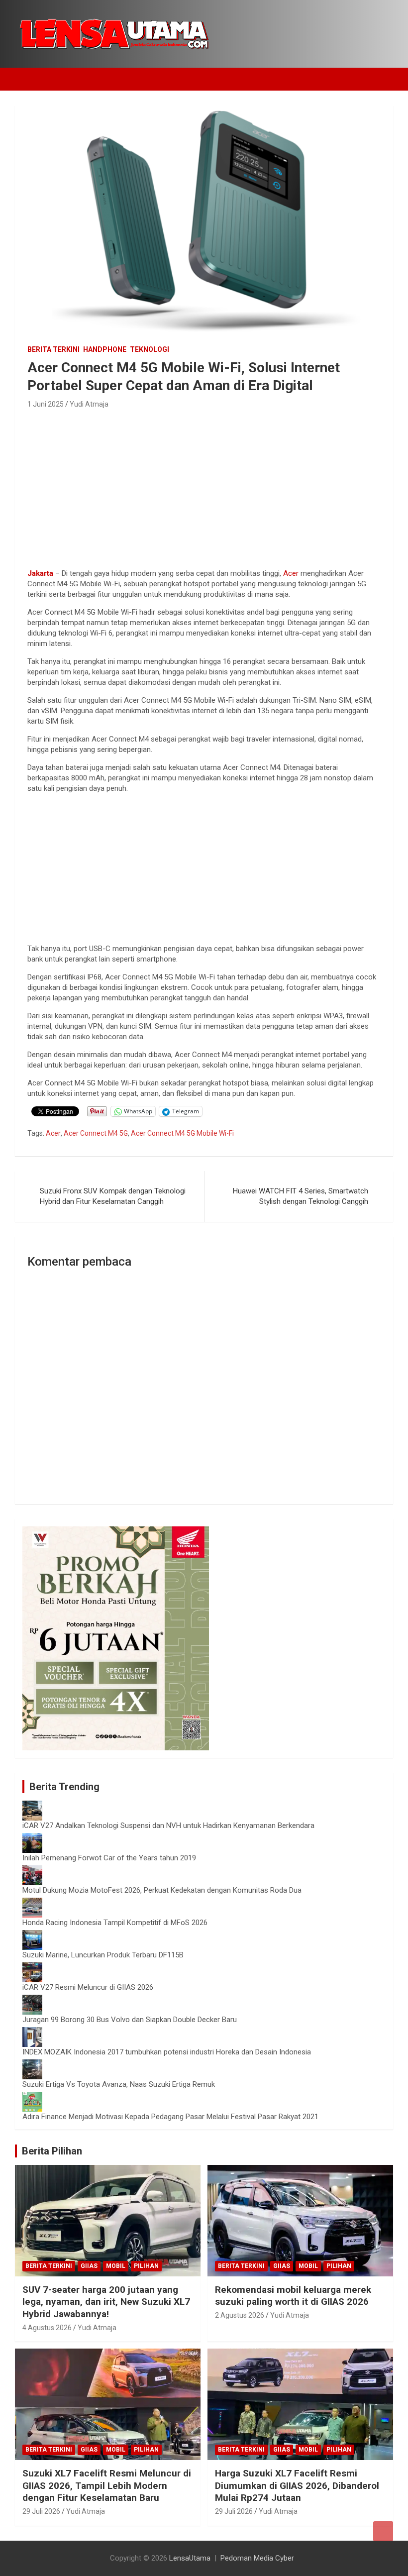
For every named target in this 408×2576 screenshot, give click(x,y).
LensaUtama (190, 2558)
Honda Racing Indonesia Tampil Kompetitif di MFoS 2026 (115, 1923)
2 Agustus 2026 (240, 2315)
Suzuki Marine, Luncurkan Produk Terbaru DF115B (103, 1955)
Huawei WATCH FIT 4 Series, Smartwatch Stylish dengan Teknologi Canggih (301, 1196)
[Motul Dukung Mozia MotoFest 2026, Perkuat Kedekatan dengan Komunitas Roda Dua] (32, 1870)
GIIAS (89, 2266)
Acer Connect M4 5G (96, 1133)
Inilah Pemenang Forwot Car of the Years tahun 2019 (109, 1858)
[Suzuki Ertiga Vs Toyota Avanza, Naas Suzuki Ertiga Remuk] (32, 2064)
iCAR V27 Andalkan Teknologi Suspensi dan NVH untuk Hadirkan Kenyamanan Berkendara (168, 1825)
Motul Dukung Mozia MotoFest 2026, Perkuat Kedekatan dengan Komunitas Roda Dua (162, 1890)
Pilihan (146, 2266)
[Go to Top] (383, 2531)
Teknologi (150, 349)
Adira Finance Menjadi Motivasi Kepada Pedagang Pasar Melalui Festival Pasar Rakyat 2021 (170, 2117)
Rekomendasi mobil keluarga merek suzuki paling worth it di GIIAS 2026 (293, 2296)
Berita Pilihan (52, 2151)
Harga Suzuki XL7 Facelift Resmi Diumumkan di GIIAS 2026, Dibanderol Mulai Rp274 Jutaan (297, 2485)
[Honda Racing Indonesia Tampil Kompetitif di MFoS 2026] (32, 1903)
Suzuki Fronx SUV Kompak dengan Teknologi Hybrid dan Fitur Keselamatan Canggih (113, 1196)
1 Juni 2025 (46, 404)
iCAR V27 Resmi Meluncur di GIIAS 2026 (88, 1987)
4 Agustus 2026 (47, 2328)
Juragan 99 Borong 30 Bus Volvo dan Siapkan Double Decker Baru (130, 2020)
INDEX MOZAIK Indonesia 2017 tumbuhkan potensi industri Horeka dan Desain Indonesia (167, 2052)
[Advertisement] (204, 486)
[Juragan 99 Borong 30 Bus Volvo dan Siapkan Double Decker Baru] (32, 2000)
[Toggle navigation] (27, 79)
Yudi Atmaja (89, 404)
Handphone (105, 349)
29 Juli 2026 (41, 2511)
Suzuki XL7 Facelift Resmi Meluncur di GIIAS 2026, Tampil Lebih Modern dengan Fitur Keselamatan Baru (107, 2485)
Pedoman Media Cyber (257, 2558)
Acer (291, 573)
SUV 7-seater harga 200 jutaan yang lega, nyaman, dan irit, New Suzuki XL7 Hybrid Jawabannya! (106, 2302)
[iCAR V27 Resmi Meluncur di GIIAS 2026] (32, 1967)
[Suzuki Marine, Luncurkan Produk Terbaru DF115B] (32, 1935)
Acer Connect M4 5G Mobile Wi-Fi (182, 1133)
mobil (116, 2266)
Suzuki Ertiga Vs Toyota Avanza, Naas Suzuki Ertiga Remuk (119, 2084)
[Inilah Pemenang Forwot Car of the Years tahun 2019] (32, 1838)
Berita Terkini (53, 349)
